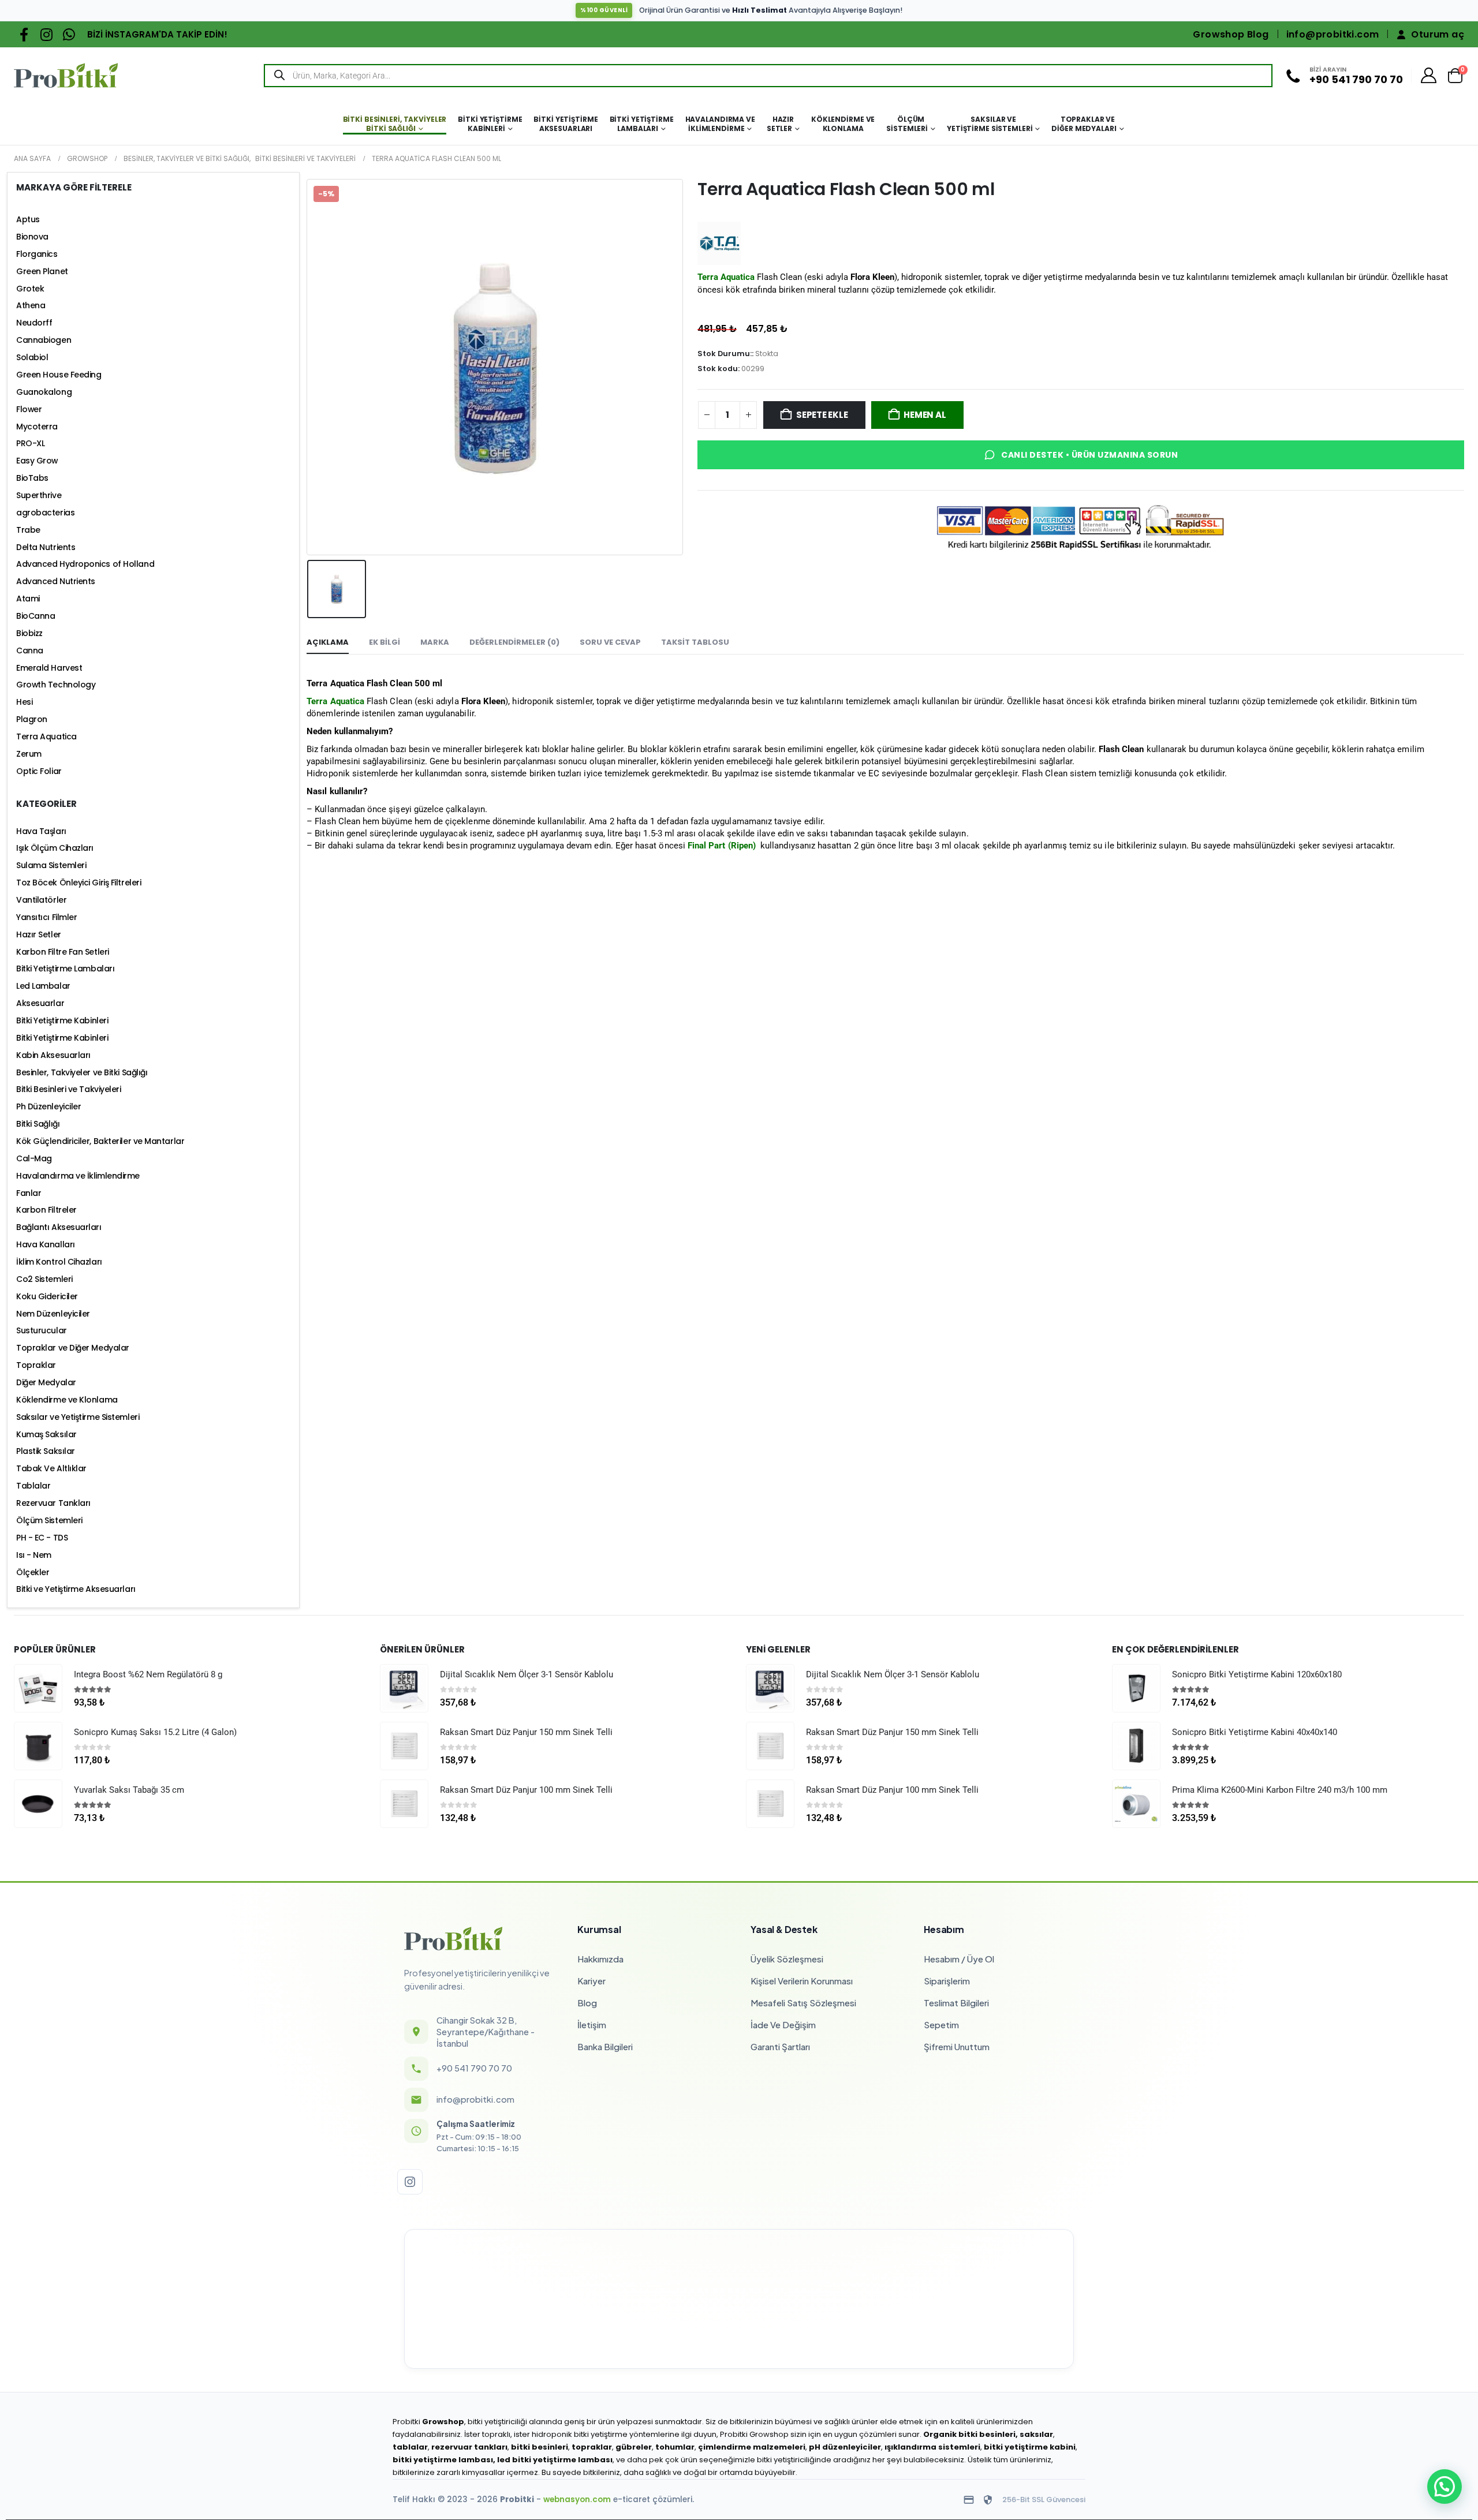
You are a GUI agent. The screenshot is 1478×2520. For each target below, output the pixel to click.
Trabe (28, 530)
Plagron (32, 719)
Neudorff (34, 323)
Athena (31, 305)
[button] (1445, 2487)
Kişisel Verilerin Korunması (802, 1981)
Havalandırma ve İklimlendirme (720, 124)
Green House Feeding (59, 375)
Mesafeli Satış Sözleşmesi (803, 2003)
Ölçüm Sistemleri (907, 124)
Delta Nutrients (46, 547)
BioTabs (32, 478)
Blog (587, 2003)
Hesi (24, 702)
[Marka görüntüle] (719, 243)
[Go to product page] (38, 1688)
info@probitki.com (1333, 34)
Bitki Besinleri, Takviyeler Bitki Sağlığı (395, 124)
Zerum (29, 754)
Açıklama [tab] (328, 642)
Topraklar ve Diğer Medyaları (1084, 124)
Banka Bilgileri (605, 2046)
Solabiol (32, 357)
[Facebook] (24, 34)
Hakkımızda (600, 1959)
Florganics (37, 254)
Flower (29, 409)
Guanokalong (44, 392)
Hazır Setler (780, 124)
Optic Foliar (39, 771)
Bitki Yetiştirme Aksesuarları (566, 124)
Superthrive (39, 495)
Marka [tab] (435, 642)
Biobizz (29, 633)
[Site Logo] (66, 75)
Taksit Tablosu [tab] (695, 642)
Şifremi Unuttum (957, 2046)
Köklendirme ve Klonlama (843, 124)
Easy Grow (37, 461)
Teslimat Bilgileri (956, 2003)
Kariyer (591, 1981)
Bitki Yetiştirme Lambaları (642, 124)
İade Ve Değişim (783, 2024)
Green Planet (42, 271)
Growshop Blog (1231, 34)
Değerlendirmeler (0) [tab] (514, 642)
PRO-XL (30, 443)
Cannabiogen (44, 340)
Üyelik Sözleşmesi (787, 1959)
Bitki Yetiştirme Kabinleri (490, 124)
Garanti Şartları (780, 2046)
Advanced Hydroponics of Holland (85, 564)
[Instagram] (46, 34)
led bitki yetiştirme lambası (555, 2460)
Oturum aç (1438, 34)
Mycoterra (37, 427)
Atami (28, 599)
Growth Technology (56, 685)
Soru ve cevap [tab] (610, 642)
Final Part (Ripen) (722, 846)
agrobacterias (45, 513)
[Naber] (69, 34)
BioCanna (36, 616)
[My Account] (1429, 75)
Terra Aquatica (335, 701)
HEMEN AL (925, 415)
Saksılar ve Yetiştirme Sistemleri (990, 124)
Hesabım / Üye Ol (959, 1959)
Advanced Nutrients (56, 581)
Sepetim (941, 2024)
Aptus (28, 219)
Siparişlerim (947, 1981)
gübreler (634, 2447)
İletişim (592, 2024)
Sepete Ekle (822, 415)
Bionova (32, 237)
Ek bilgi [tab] (385, 642)
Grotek (30, 289)
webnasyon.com (577, 2500)
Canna (30, 650)
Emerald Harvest (49, 668)
